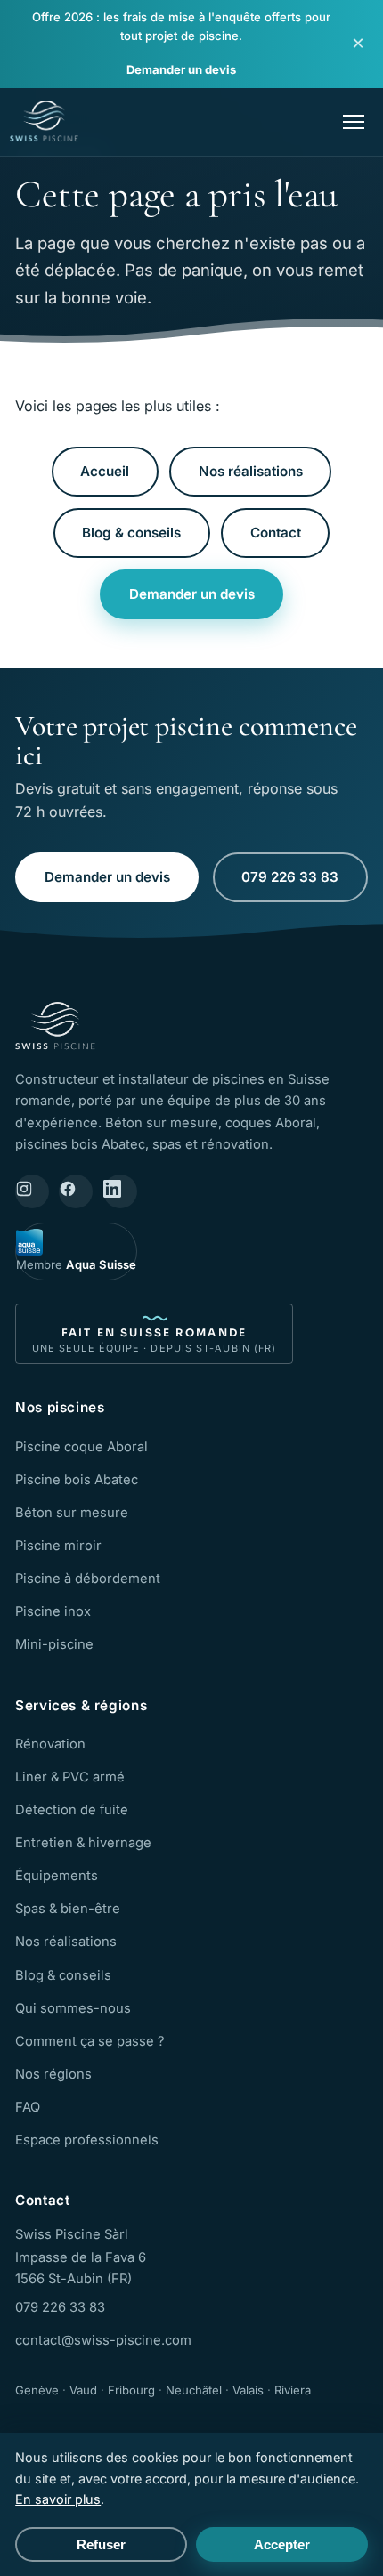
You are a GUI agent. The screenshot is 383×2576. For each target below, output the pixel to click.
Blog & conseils (131, 533)
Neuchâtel (194, 2390)
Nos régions (53, 2074)
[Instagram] (32, 1191)
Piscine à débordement (88, 1579)
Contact (276, 533)
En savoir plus (58, 2499)
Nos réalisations (251, 471)
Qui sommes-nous (73, 2008)
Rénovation (50, 1744)
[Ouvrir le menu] (354, 122)
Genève (37, 2390)
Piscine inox (53, 1611)
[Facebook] (76, 1191)
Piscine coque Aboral (81, 1447)
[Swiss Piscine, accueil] (44, 122)
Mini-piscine (54, 1644)
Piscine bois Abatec (77, 1480)
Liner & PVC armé (70, 1777)
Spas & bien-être (68, 1909)
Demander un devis (181, 69)
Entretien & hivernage (83, 1843)
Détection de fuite (72, 1810)
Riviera (293, 2390)
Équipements (57, 1876)
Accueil (105, 471)
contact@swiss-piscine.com (103, 2340)
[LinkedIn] (120, 1191)
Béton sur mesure (72, 1513)
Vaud (83, 2390)
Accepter (282, 2544)
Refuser (101, 2544)
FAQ (28, 2107)
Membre (76, 1264)
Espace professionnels (87, 2140)
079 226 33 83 (290, 877)
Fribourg (131, 2390)
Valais (248, 2390)
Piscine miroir (58, 1546)
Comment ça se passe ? (90, 2041)
